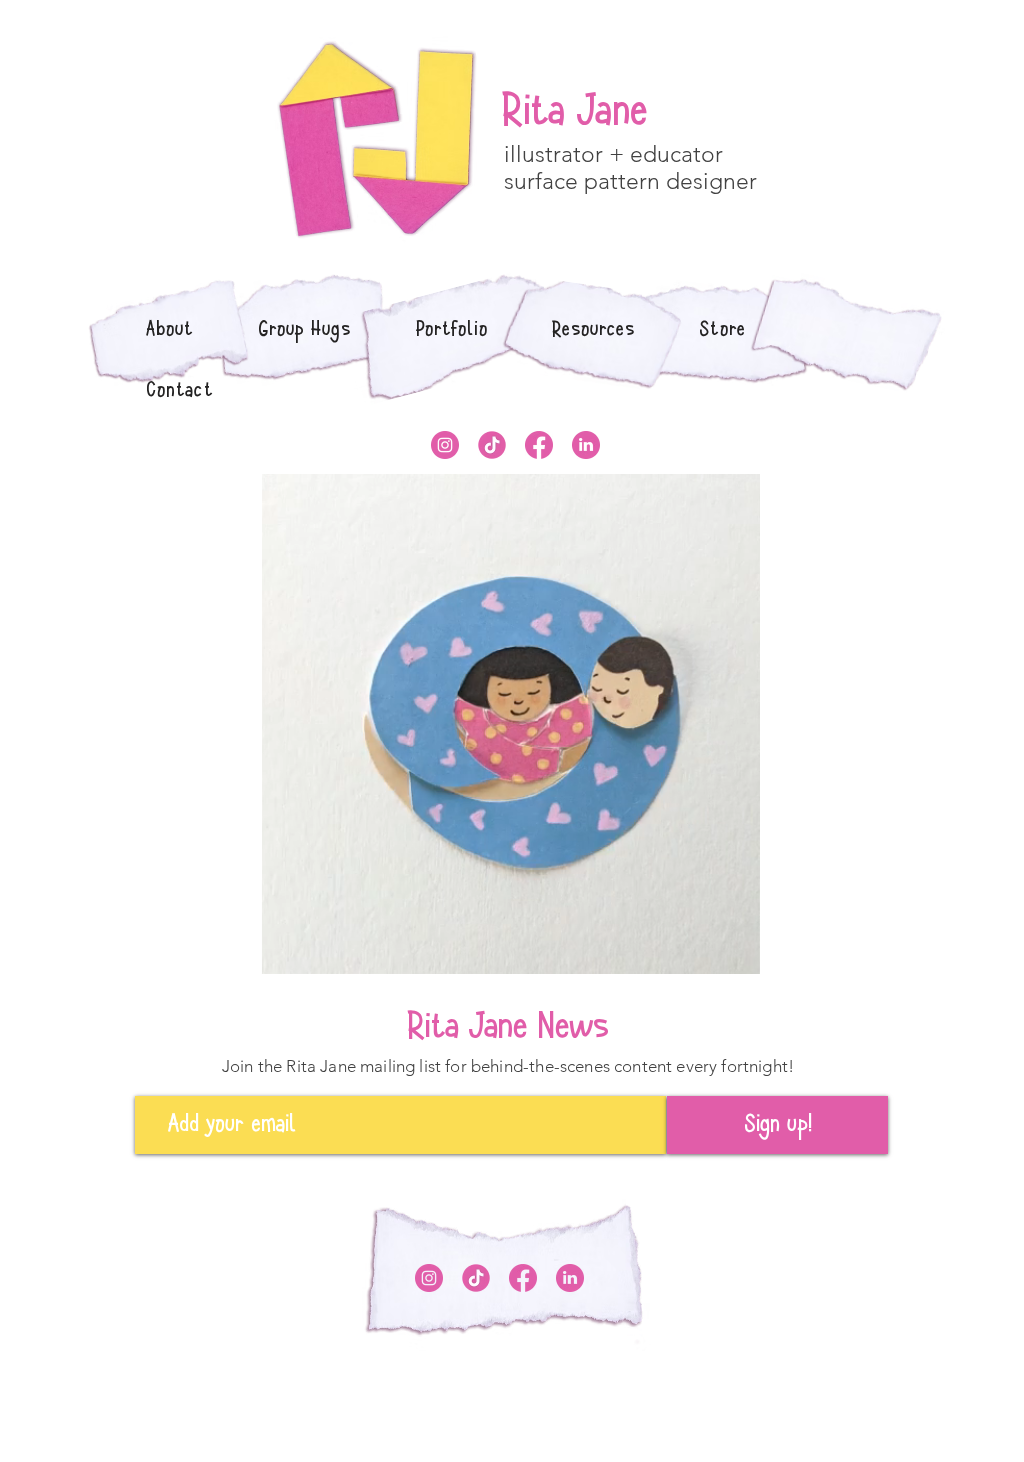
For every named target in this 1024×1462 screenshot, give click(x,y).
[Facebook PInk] (539, 445)
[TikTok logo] (492, 445)
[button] (452, 329)
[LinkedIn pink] (586, 445)
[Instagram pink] (445, 445)
